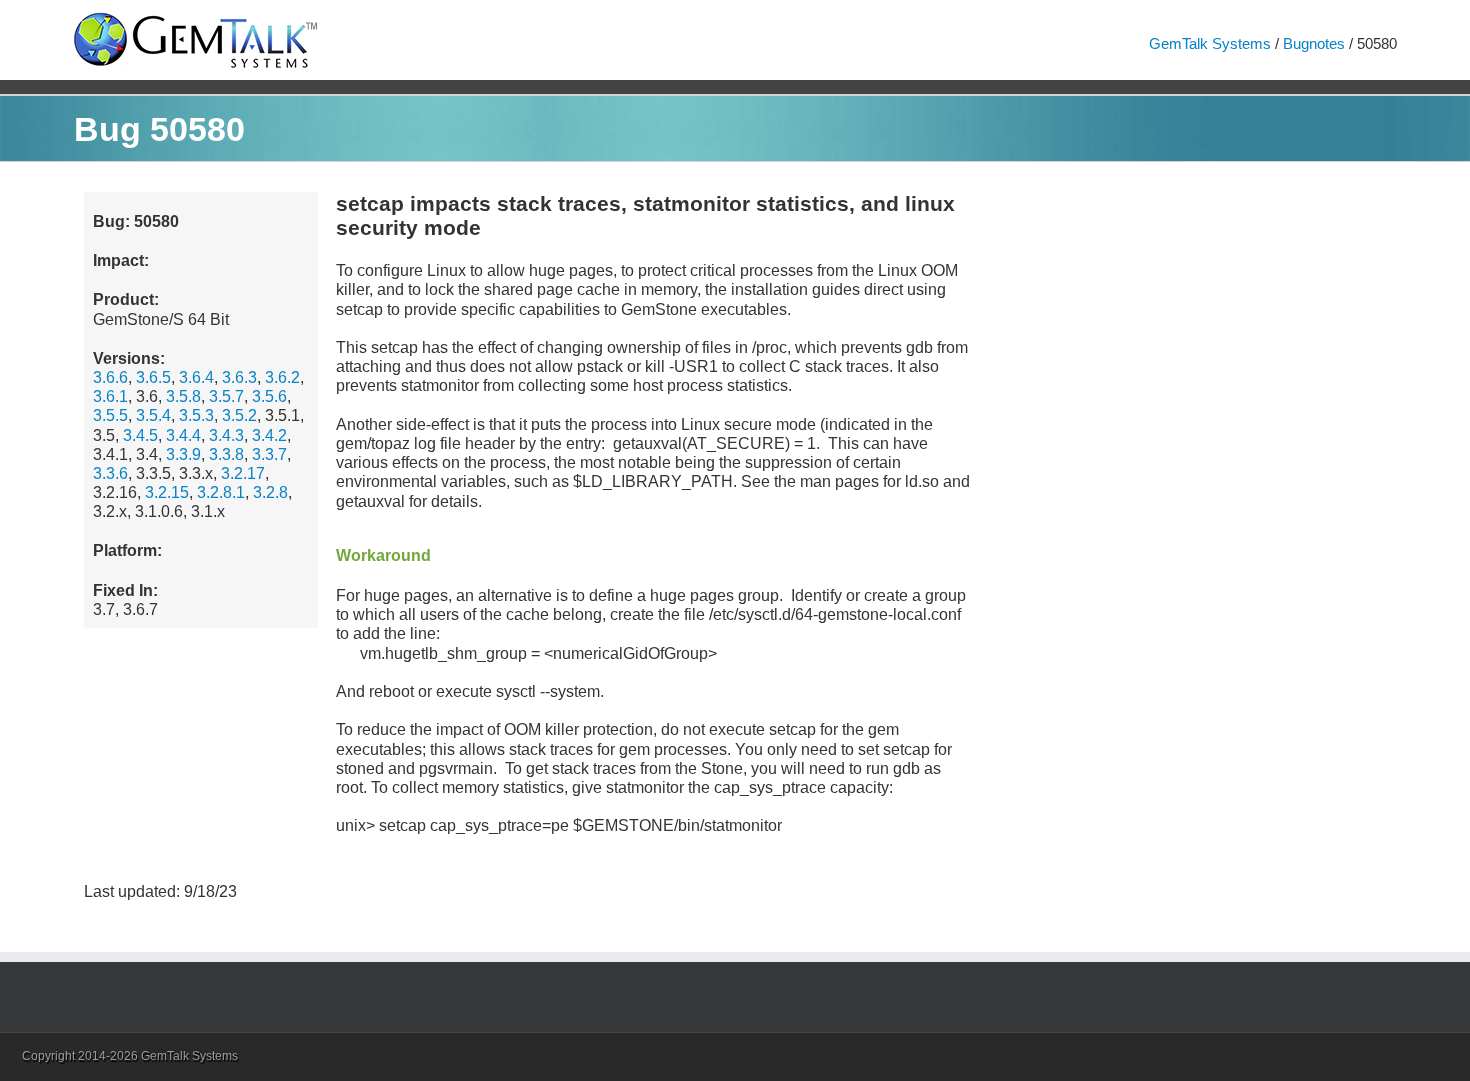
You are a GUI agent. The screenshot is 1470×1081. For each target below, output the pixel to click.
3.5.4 (153, 415)
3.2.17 (243, 473)
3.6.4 (196, 377)
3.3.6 (110, 473)
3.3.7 (269, 454)
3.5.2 (239, 415)
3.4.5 (140, 435)
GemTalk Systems (1210, 43)
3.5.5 (110, 415)
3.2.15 (167, 492)
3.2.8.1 (221, 492)
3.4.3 (226, 435)
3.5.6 (269, 396)
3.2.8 (270, 492)
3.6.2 (282, 377)
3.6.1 (110, 396)
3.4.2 (269, 435)
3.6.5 (153, 377)
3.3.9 (183, 454)
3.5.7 (226, 396)
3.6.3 (239, 377)
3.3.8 (226, 454)
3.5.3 (196, 415)
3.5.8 (183, 396)
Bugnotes (1314, 43)
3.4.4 (183, 435)
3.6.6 (110, 377)
